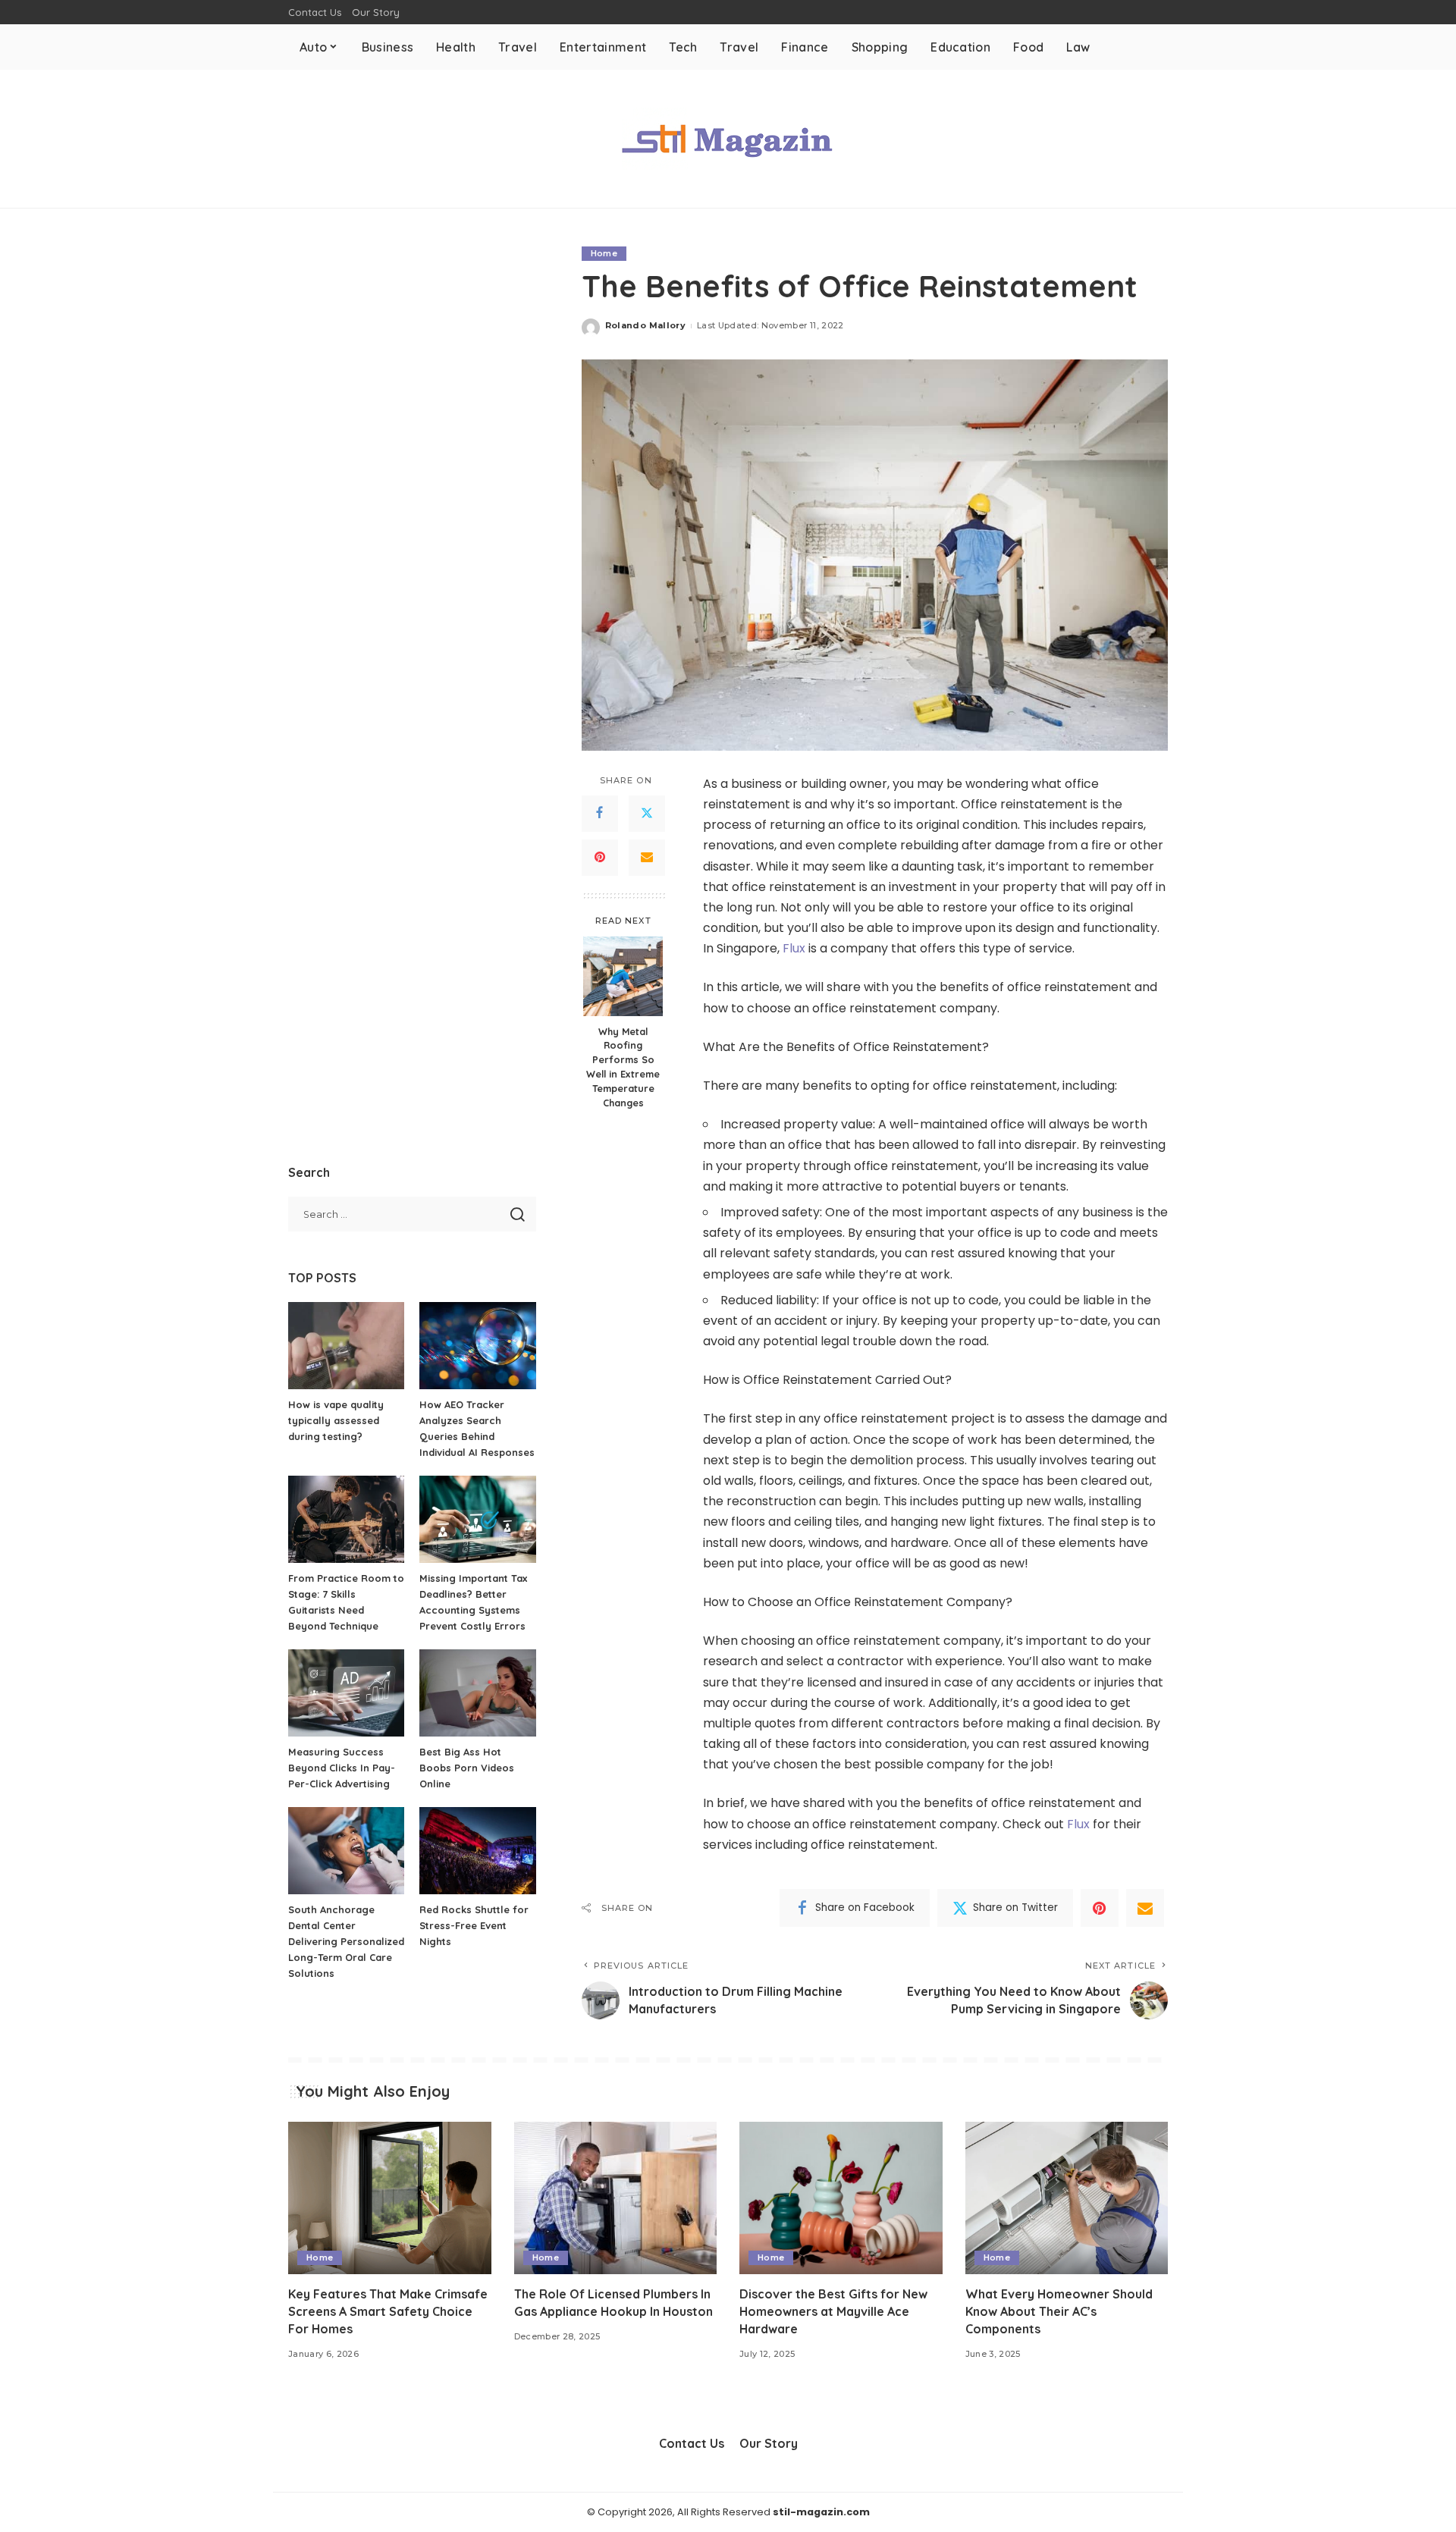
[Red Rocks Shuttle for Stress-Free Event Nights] (477, 1851)
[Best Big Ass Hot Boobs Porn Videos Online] (477, 1693)
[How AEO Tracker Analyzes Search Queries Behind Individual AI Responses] (477, 1346)
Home (604, 253)
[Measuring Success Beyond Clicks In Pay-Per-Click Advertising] (346, 1693)
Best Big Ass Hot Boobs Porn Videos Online (467, 1768)
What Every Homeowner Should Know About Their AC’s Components (1059, 2311)
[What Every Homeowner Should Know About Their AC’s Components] (1067, 2198)
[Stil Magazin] (728, 139)
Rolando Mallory (645, 325)
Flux (794, 948)
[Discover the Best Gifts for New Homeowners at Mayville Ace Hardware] (841, 2198)
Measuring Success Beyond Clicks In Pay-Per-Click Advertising (342, 1768)
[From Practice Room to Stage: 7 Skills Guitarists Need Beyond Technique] (346, 1519)
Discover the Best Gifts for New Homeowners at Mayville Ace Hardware (833, 2311)
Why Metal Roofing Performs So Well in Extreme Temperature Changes (623, 1066)
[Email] (647, 857)
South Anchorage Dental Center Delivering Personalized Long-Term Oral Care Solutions (346, 1941)
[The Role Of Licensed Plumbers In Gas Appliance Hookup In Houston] (616, 2198)
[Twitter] (647, 813)
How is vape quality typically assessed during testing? (336, 1420)
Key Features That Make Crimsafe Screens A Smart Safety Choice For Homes (388, 2311)
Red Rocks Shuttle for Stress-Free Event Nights (474, 1925)
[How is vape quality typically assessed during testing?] (346, 1346)
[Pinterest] (600, 857)
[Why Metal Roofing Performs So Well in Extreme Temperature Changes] (623, 976)
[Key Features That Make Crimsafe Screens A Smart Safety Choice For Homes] (390, 2198)
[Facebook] (600, 813)
